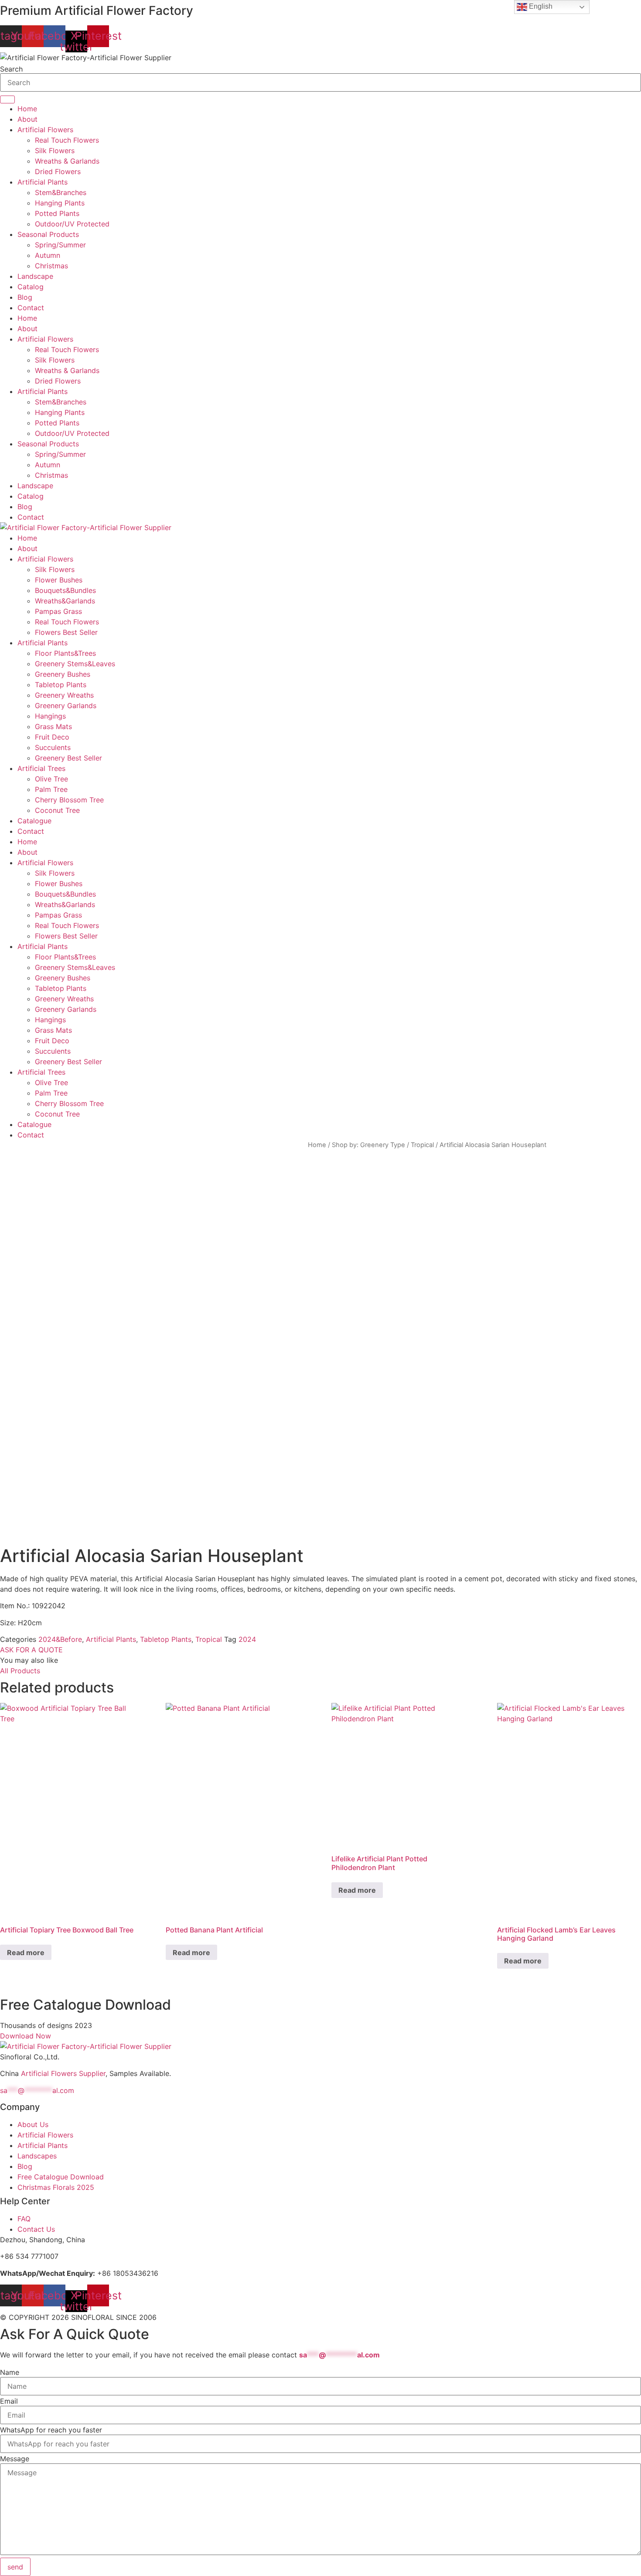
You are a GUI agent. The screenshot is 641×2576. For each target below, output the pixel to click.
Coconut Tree (57, 810)
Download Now (26, 2036)
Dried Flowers (58, 171)
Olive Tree (51, 779)
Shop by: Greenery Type (368, 1145)
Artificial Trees (41, 768)
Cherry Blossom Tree (69, 800)
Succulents (53, 747)
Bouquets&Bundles (65, 590)
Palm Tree (51, 789)
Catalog (31, 287)
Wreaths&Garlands (65, 601)
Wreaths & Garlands (67, 161)
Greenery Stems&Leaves (75, 664)
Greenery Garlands (66, 706)
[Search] (7, 99)
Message (15, 2459)
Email (9, 2401)
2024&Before (60, 1639)
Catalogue (34, 821)
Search (11, 69)
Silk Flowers (55, 151)
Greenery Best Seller (68, 758)
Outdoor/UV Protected (72, 224)
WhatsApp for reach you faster (51, 2430)
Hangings (50, 716)
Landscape (35, 276)
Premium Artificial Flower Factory (97, 10)
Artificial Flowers (45, 130)
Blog (25, 297)
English (540, 6)
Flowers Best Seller (66, 632)
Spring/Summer (60, 245)
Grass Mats (53, 726)
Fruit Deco (52, 737)
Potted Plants (57, 213)
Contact (31, 308)
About (27, 119)
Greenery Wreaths (64, 695)
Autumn (48, 255)
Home (27, 109)
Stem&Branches (61, 192)
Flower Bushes (59, 580)
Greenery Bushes (63, 674)
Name (10, 2372)
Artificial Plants (43, 182)
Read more (26, 1953)
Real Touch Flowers (67, 140)
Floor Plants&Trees (65, 653)
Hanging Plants (60, 203)
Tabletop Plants (61, 685)
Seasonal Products (48, 234)
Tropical (422, 1145)
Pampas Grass (58, 611)
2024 (247, 1639)
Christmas (51, 266)
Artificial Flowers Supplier (63, 2073)
